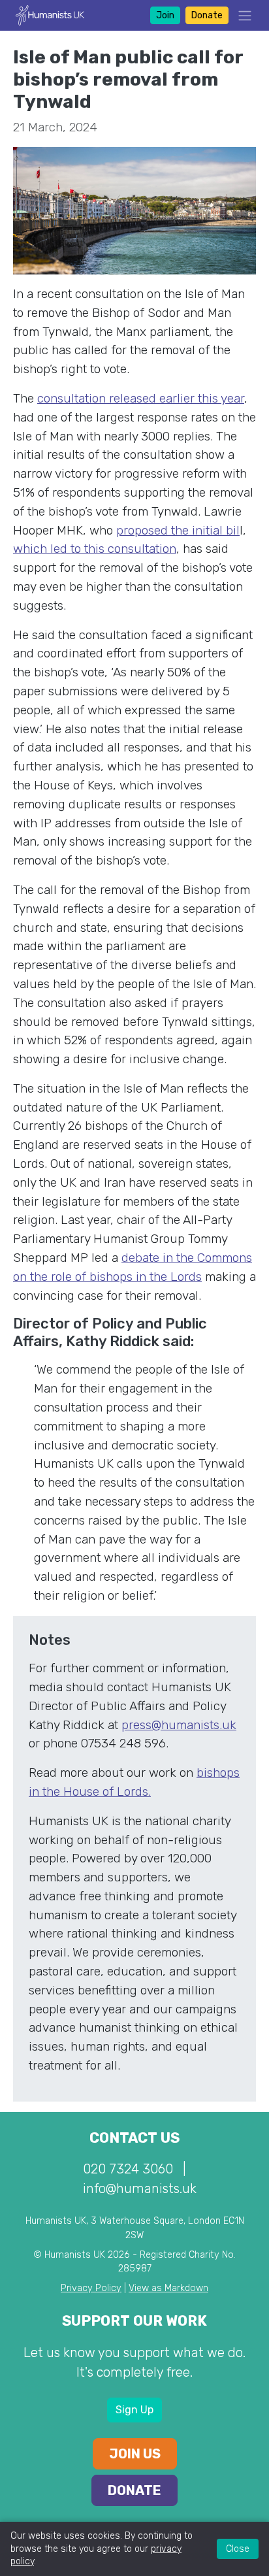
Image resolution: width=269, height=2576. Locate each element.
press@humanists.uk (179, 1725)
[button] (241, 15)
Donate (207, 15)
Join (165, 15)
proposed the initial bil (178, 530)
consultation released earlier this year (141, 398)
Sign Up (134, 2410)
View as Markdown (168, 2288)
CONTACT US (134, 2138)
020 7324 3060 (128, 2169)
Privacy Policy (91, 2288)
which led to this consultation (95, 549)
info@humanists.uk (140, 2188)
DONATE (134, 2490)
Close (238, 2549)
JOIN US (135, 2454)
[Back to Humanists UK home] (50, 15)
